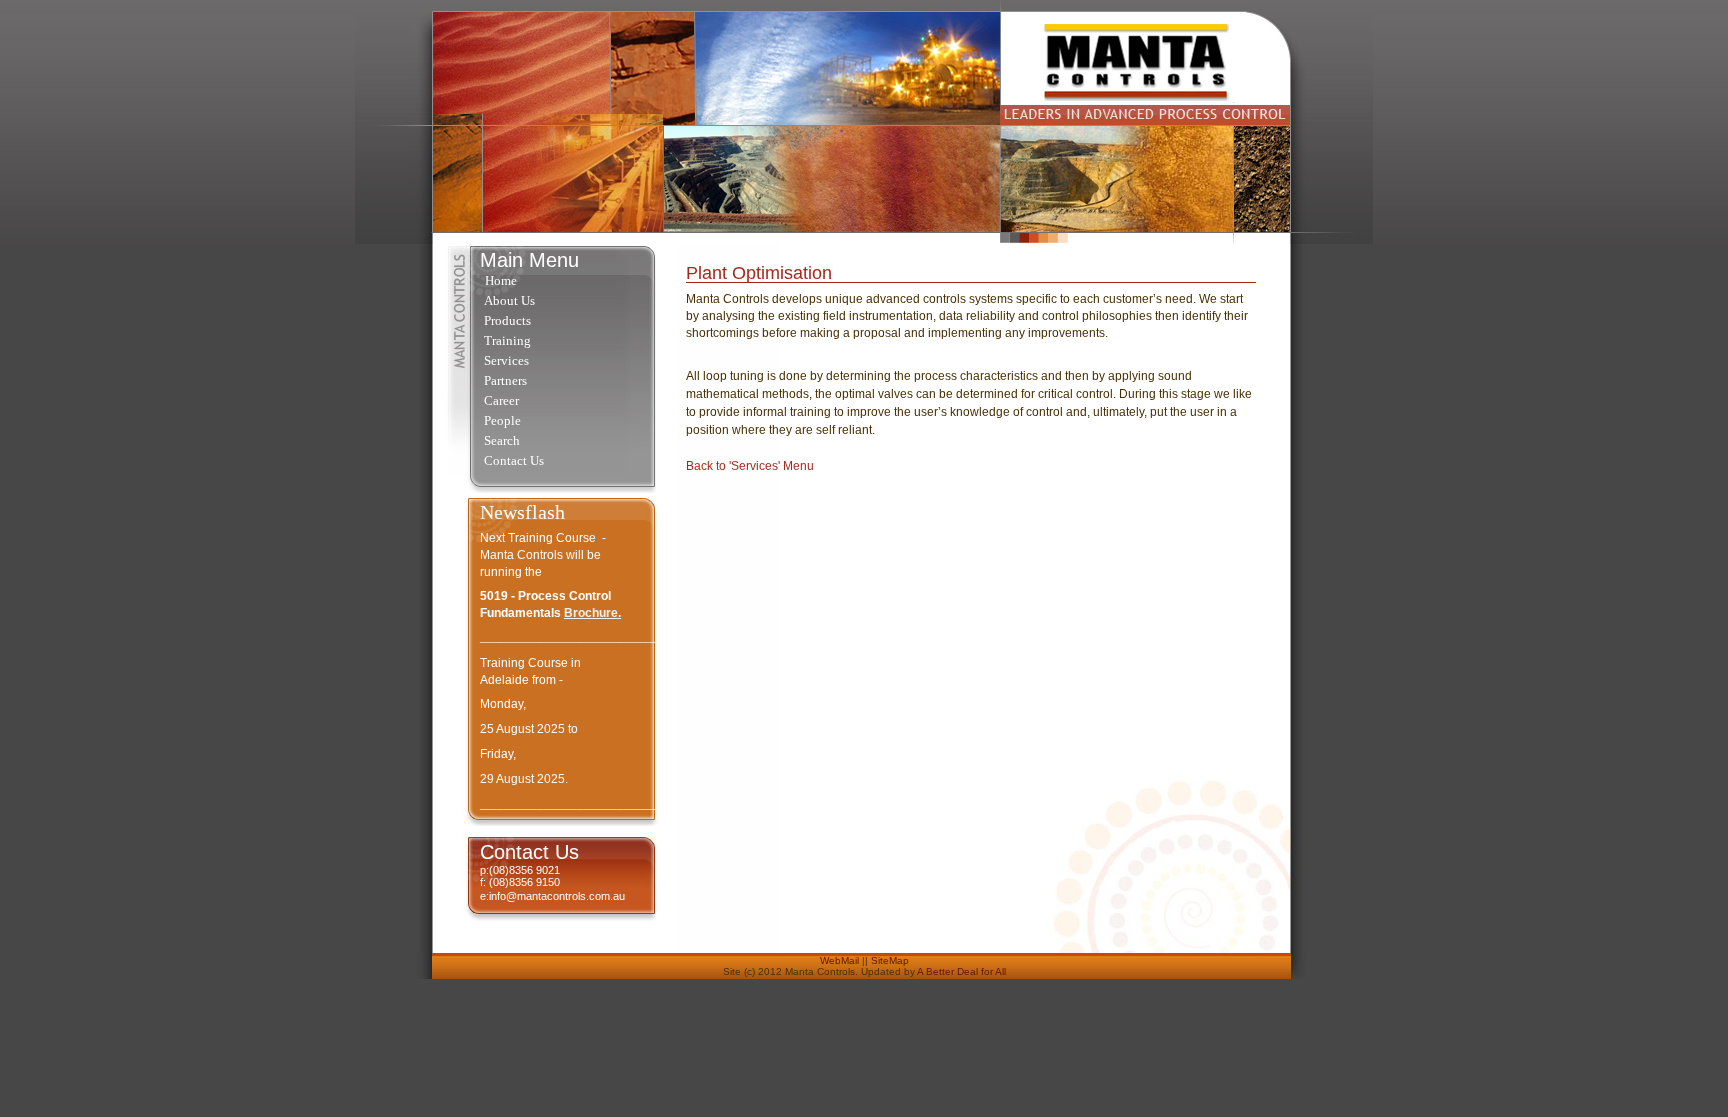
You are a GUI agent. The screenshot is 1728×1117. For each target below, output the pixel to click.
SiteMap (890, 960)
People (502, 420)
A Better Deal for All (961, 971)
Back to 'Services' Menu (750, 466)
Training (507, 340)
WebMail (839, 960)
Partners (505, 380)
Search (502, 440)
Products (507, 320)
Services (506, 360)
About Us (509, 300)
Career (501, 400)
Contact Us (514, 460)
